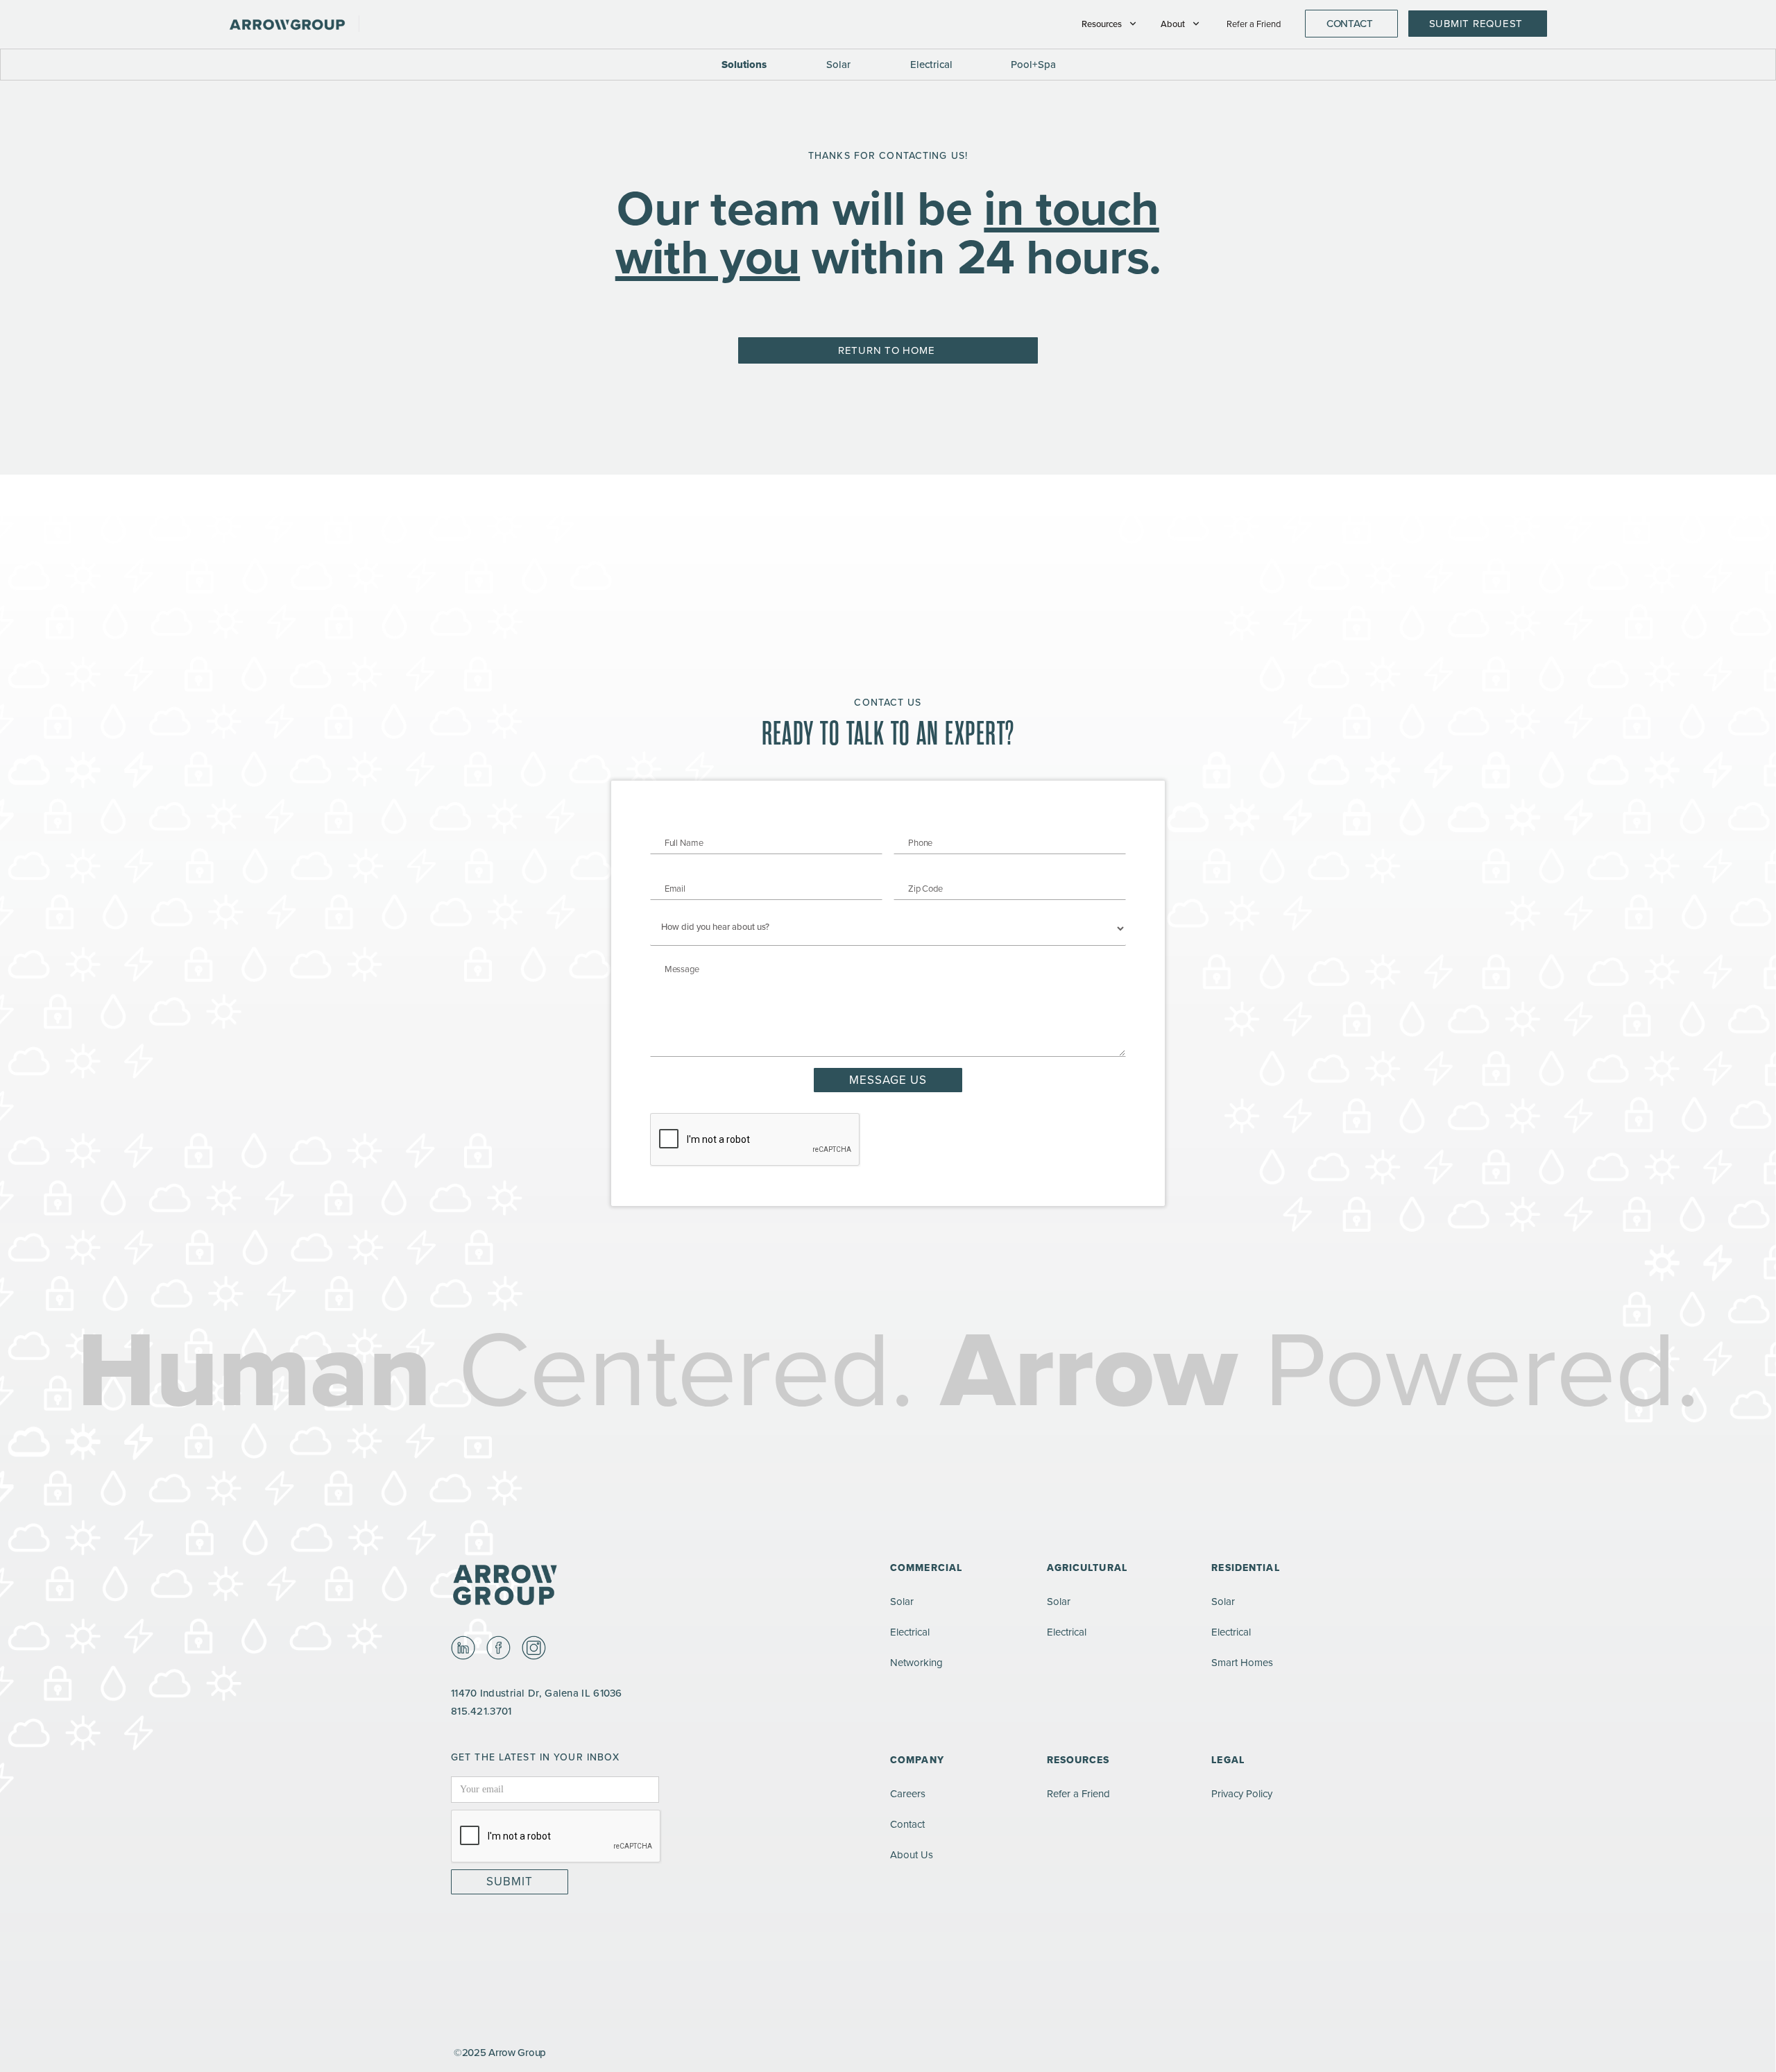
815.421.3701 (481, 1711)
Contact (907, 1824)
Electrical (910, 1632)
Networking (916, 1662)
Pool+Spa (1033, 64)
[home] (294, 24)
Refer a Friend (1254, 24)
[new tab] (463, 1648)
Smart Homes (1242, 1662)
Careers (908, 1793)
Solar (902, 1601)
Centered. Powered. (888, 1368)
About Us (912, 1854)
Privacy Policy (1242, 1793)
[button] (1110, 24)
